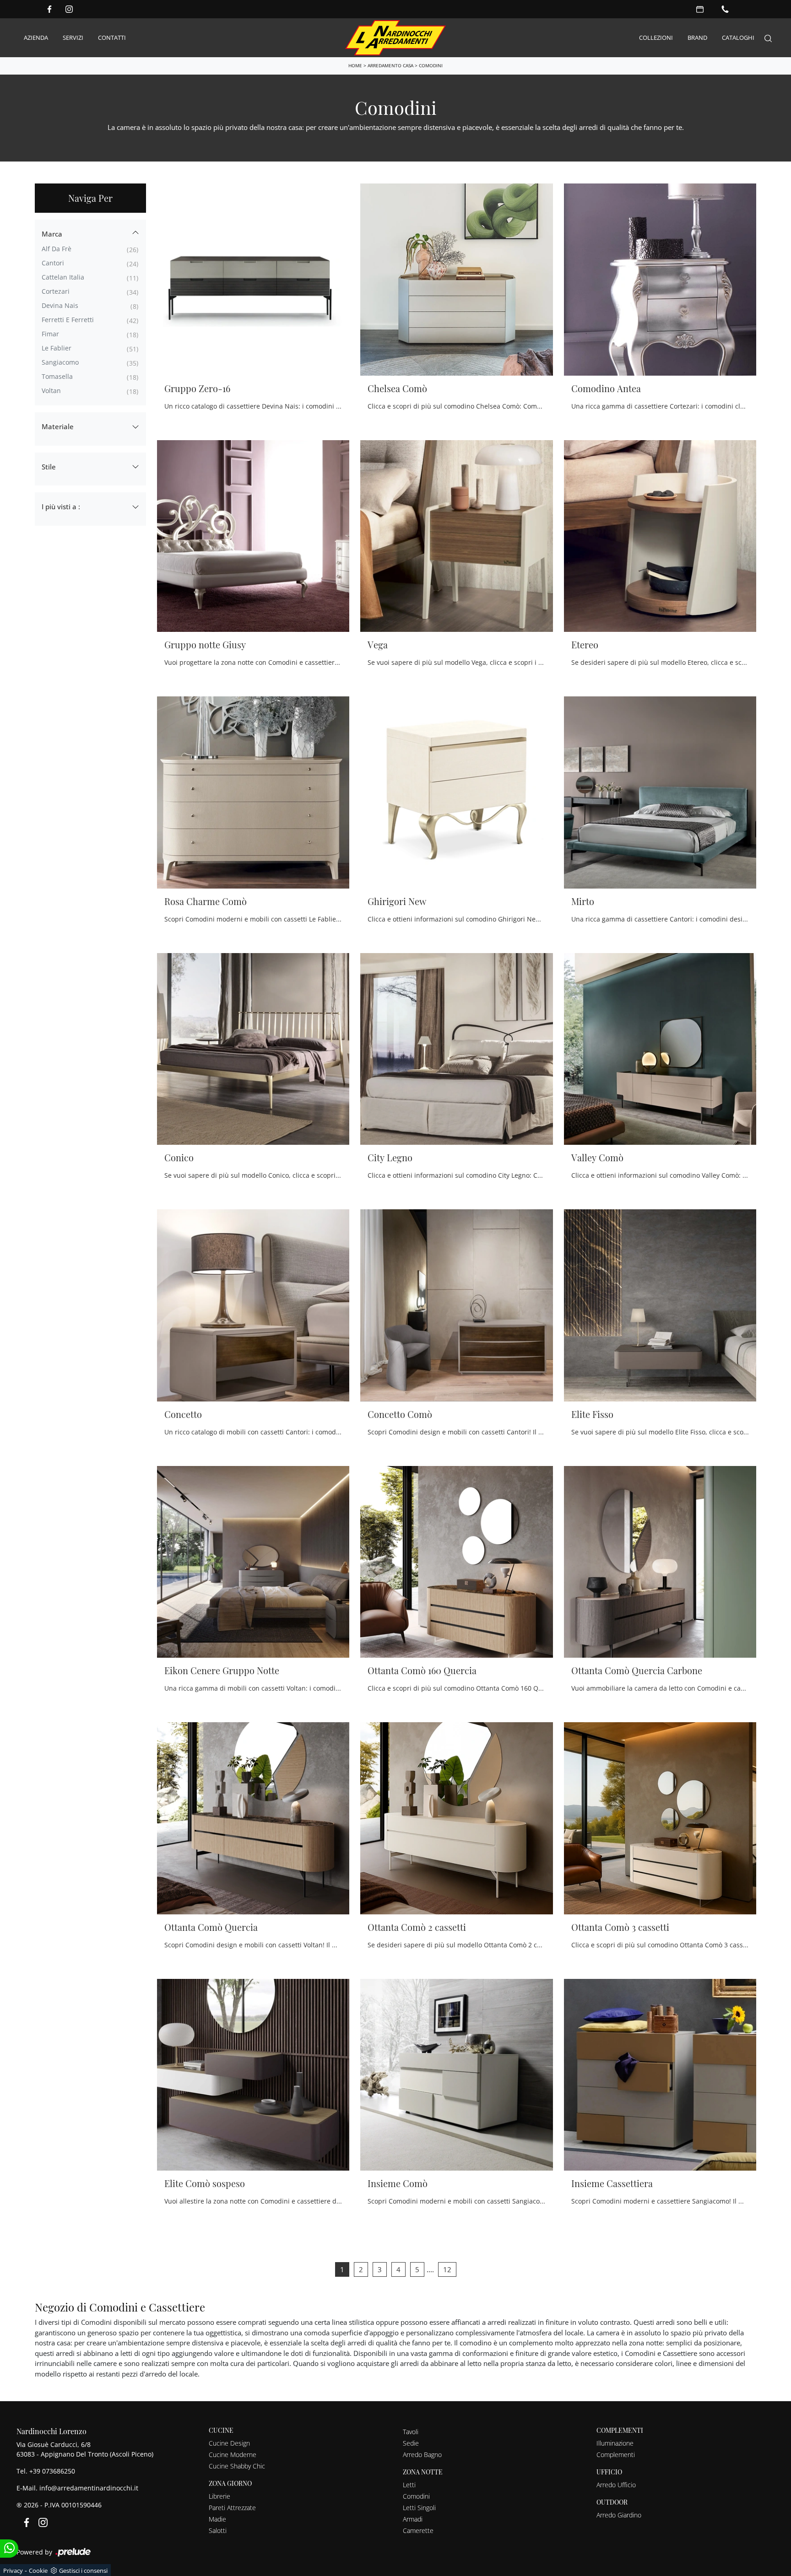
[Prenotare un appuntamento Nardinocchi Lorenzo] (700, 9)
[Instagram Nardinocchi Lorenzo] (69, 9)
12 (447, 2269)
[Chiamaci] (725, 9)
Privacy (13, 2571)
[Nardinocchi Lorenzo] (395, 38)
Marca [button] (52, 234)
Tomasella (57, 376)
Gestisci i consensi (83, 2571)
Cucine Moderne (233, 2455)
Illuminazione (615, 2443)
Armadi (413, 2519)
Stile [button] (49, 467)
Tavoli (411, 2432)
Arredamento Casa (390, 65)
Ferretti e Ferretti (68, 320)
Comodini (431, 65)
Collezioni (656, 38)
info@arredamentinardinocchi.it (89, 2488)
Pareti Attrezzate (232, 2508)
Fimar (50, 334)
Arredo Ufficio (616, 2485)
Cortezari (56, 291)
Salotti (218, 2530)
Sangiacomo (60, 362)
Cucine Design (229, 2443)
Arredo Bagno (422, 2455)
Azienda (36, 38)
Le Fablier (57, 348)
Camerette (418, 2530)
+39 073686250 (52, 2471)
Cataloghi (738, 38)
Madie (217, 2519)
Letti (409, 2485)
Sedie (411, 2443)
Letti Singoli (419, 2508)
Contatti (112, 38)
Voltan (51, 391)
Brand (697, 38)
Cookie (38, 2571)
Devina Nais (60, 305)
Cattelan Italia (63, 277)
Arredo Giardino (619, 2515)
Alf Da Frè (57, 249)
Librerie (219, 2496)
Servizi (73, 38)
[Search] (768, 38)
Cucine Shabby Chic (237, 2466)
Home (355, 65)
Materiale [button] (58, 426)
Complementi (616, 2455)
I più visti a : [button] (61, 507)
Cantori (53, 263)
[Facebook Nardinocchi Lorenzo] (49, 9)
